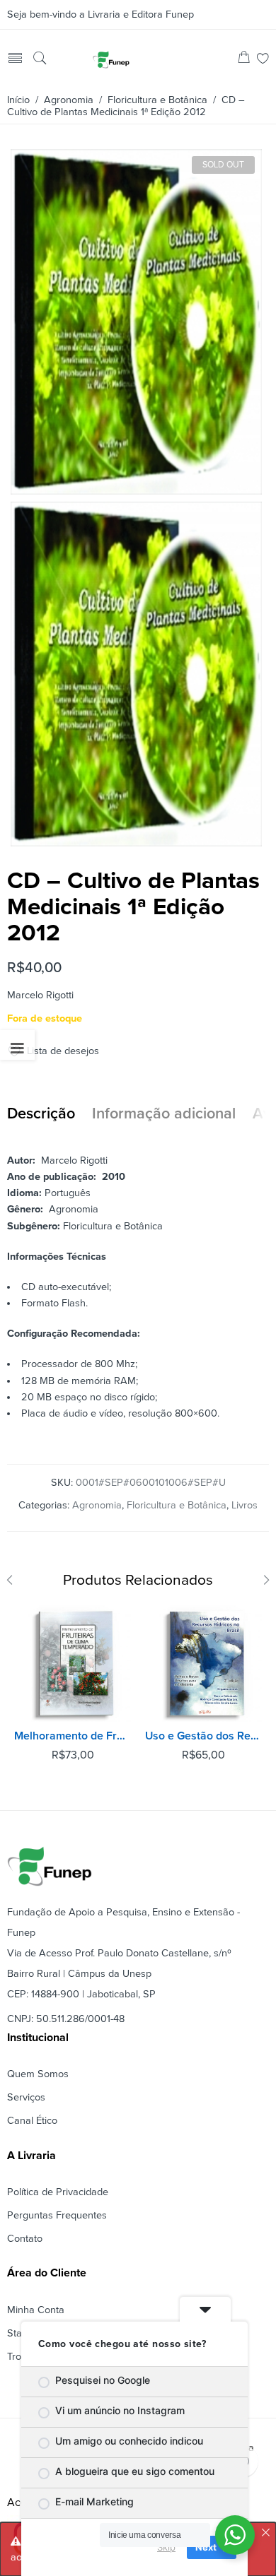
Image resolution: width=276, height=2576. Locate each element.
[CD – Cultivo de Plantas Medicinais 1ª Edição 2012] (136, 489)
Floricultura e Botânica (157, 100)
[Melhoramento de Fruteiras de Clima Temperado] (73, 1664)
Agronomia (69, 100)
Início (18, 100)
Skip (166, 2547)
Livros (245, 1505)
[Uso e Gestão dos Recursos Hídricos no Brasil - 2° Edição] (203, 1664)
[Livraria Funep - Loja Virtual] (111, 59)
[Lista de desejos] (263, 60)
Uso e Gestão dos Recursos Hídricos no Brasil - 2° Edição (203, 1736)
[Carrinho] (244, 60)
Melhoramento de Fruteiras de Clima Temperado (73, 1736)
